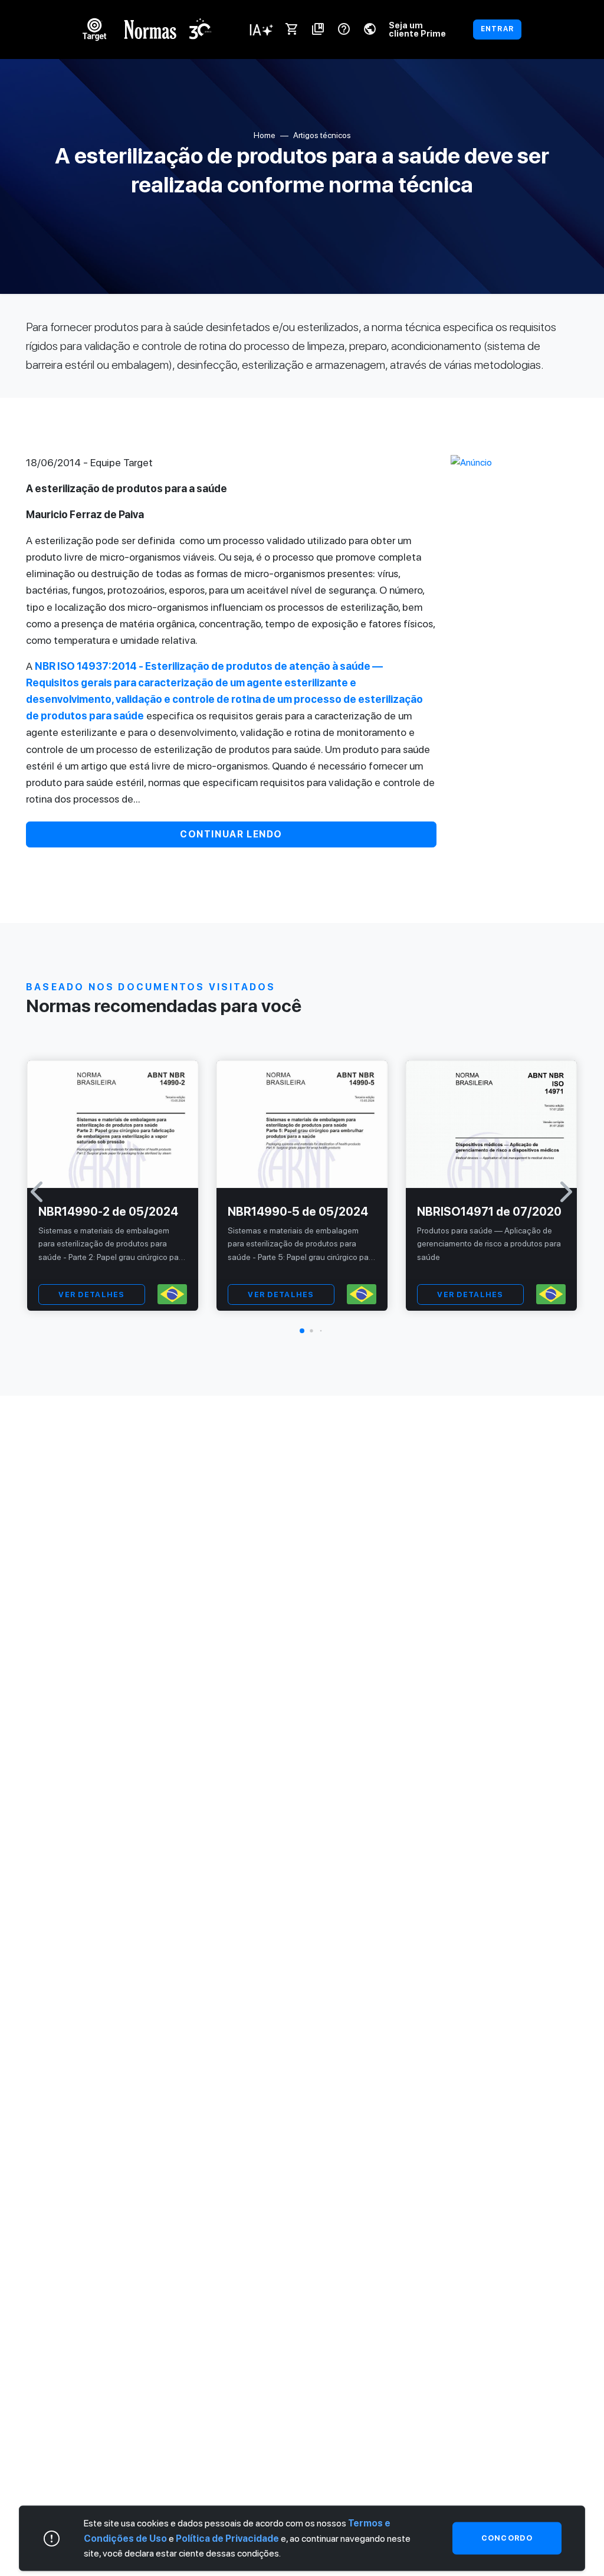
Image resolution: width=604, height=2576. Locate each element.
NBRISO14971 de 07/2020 (489, 1212)
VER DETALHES (91, 1294)
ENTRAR (497, 29)
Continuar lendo (231, 834)
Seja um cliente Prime (417, 29)
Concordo (507, 2538)
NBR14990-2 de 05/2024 (108, 1212)
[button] (302, 1331)
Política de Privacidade (227, 2538)
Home (265, 135)
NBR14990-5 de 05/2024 (298, 1212)
